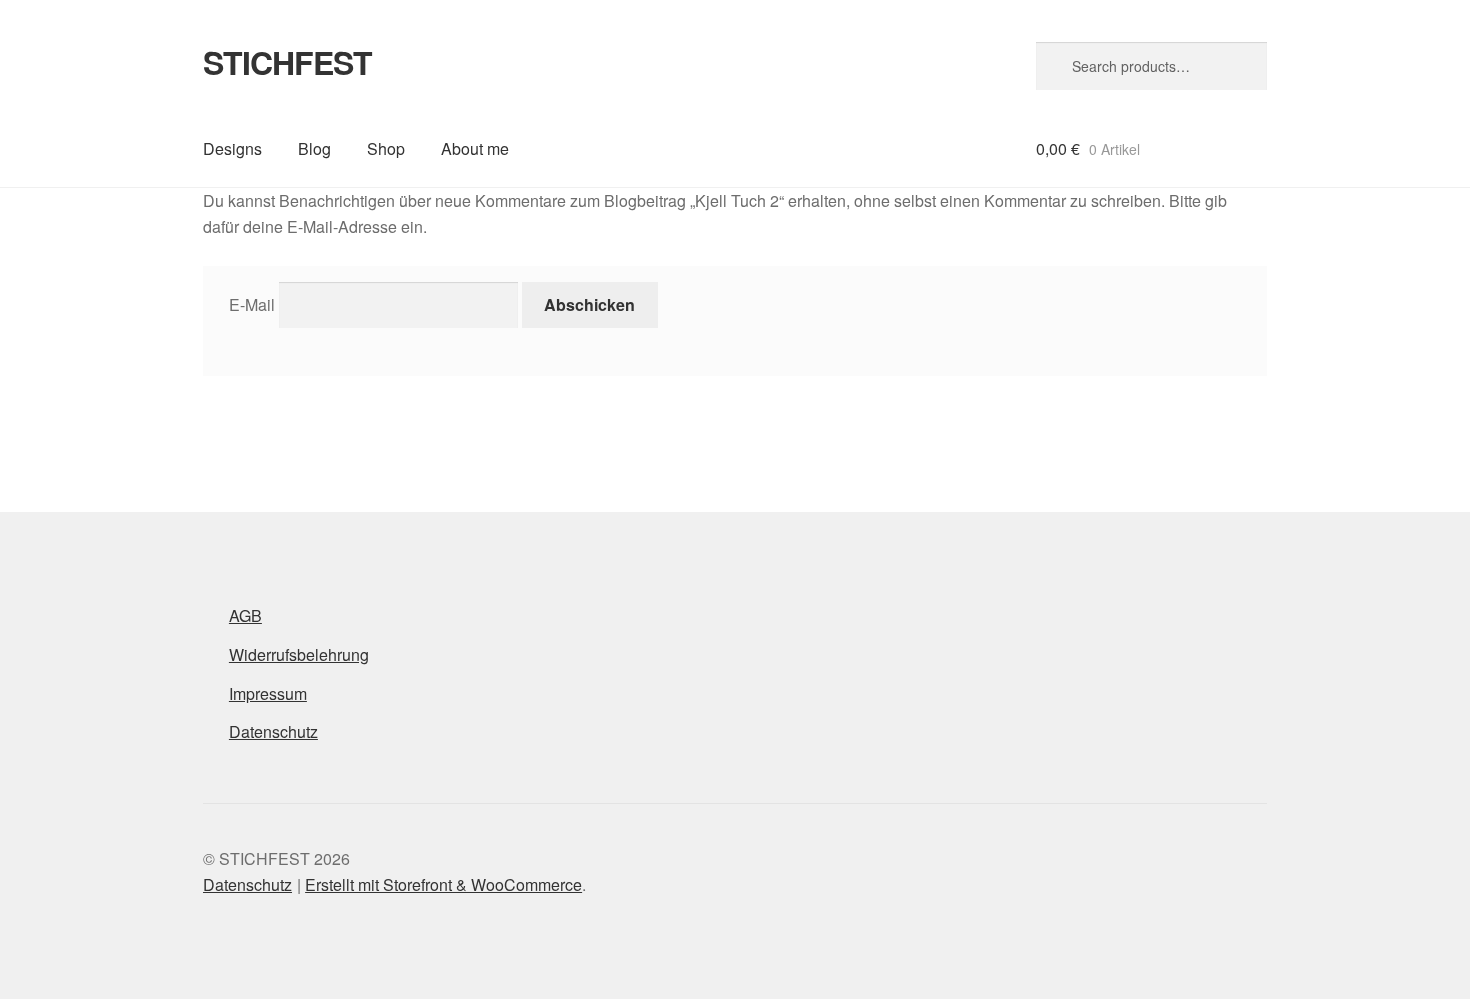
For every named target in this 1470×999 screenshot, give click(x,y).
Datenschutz (273, 731)
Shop (386, 148)
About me (475, 148)
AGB (245, 615)
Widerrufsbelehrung (299, 654)
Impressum (268, 693)
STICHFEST (287, 62)
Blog (314, 148)
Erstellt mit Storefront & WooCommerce (443, 884)
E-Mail (252, 304)
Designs (232, 148)
